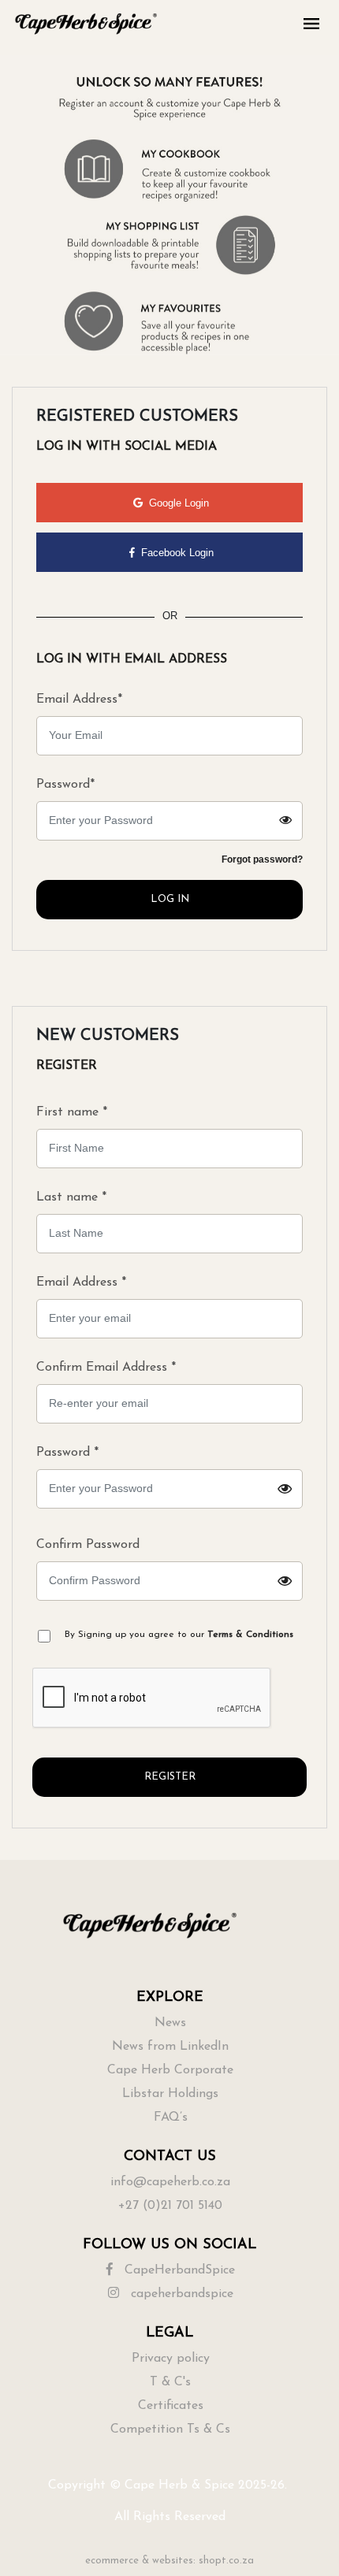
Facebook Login (176, 553)
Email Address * (81, 1282)
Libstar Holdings (170, 2094)
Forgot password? (262, 859)
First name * (72, 1112)
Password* (65, 785)
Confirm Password (138, 1570)
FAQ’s (171, 2118)
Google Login (177, 503)
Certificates (171, 2406)
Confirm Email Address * (106, 1368)
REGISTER (170, 1777)
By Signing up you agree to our (179, 1635)
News (170, 2023)
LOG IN (170, 899)
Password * (138, 1477)
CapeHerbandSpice (178, 2270)
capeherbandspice (180, 2294)
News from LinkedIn (170, 2047)
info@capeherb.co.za (170, 2182)
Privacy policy (171, 2359)
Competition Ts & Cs (170, 2429)
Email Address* (79, 700)
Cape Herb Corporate (170, 2070)
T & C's (170, 2382)
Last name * (71, 1197)
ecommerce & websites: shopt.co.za (169, 2561)
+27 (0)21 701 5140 (170, 2206)
